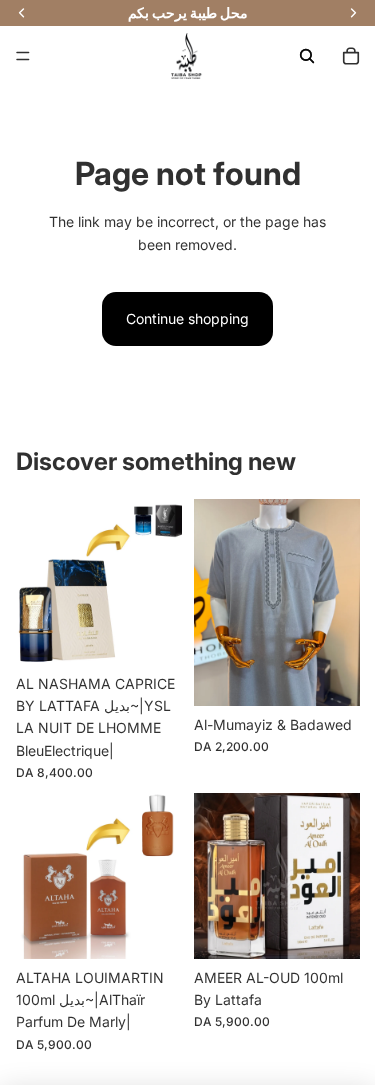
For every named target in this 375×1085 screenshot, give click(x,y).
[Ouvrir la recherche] (307, 56)
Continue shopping (187, 318)
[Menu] (23, 56)
